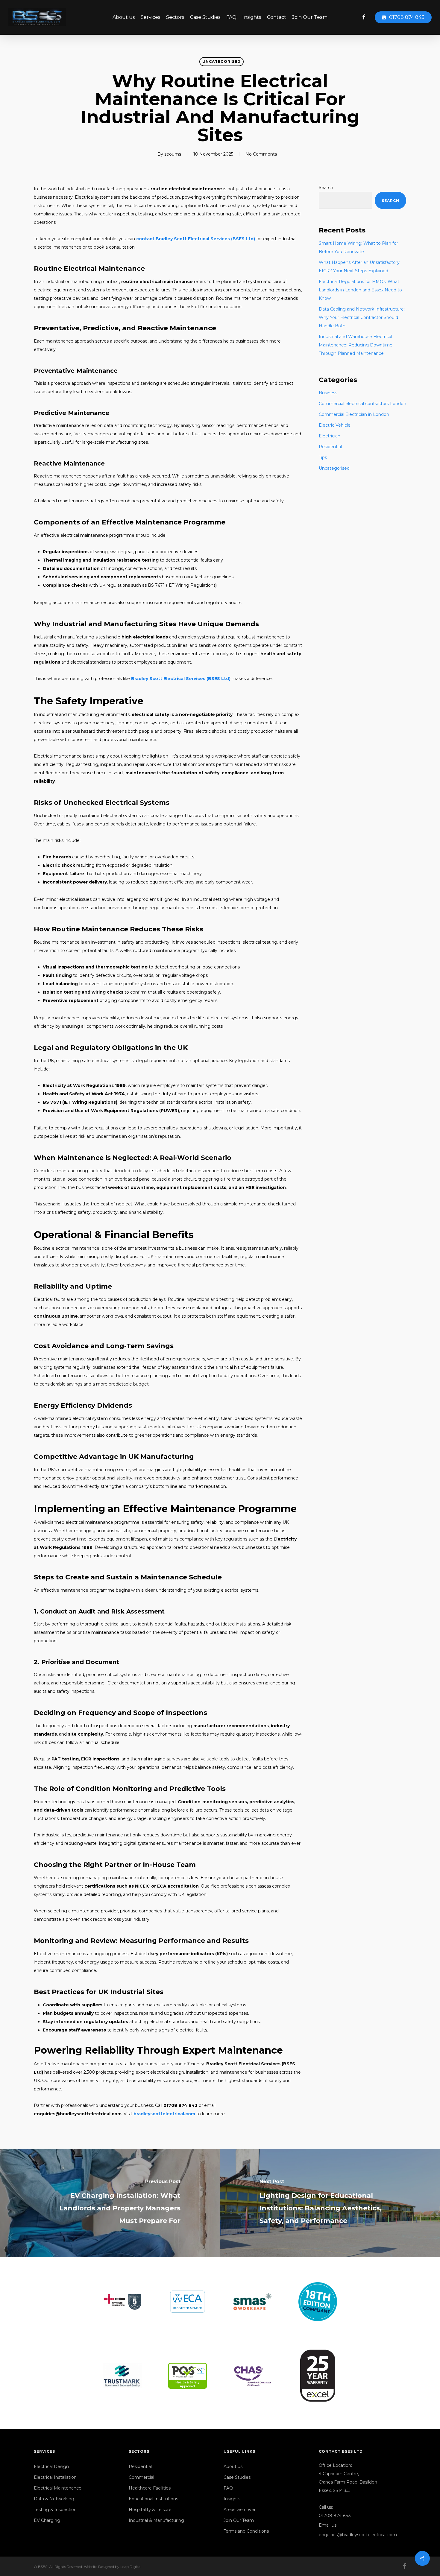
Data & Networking (54, 2499)
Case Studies (237, 2477)
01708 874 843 (335, 2516)
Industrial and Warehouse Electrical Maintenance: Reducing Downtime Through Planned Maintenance (356, 345)
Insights (232, 2499)
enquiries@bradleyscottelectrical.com (358, 2535)
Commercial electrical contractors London (362, 404)
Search (326, 188)
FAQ (228, 2488)
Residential (330, 447)
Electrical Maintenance (58, 2488)
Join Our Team (239, 2520)
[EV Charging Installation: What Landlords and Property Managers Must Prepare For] (110, 2203)
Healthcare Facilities (150, 2488)
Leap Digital (131, 2567)
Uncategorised (221, 61)
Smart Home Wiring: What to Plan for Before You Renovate (358, 247)
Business (328, 393)
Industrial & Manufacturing (156, 2520)
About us (233, 2466)
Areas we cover (240, 2510)
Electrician (330, 436)
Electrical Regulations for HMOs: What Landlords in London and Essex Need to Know (360, 290)
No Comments (261, 154)
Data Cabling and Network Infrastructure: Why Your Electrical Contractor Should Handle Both (362, 317)
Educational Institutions (153, 2499)
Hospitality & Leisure (150, 2510)
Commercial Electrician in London (354, 414)
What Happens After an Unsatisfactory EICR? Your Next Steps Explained (359, 267)
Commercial (141, 2477)
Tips (323, 457)
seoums (173, 154)
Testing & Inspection (55, 2510)
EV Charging (47, 2520)
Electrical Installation (55, 2477)
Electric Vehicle (335, 425)
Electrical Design (51, 2466)
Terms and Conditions (246, 2531)
